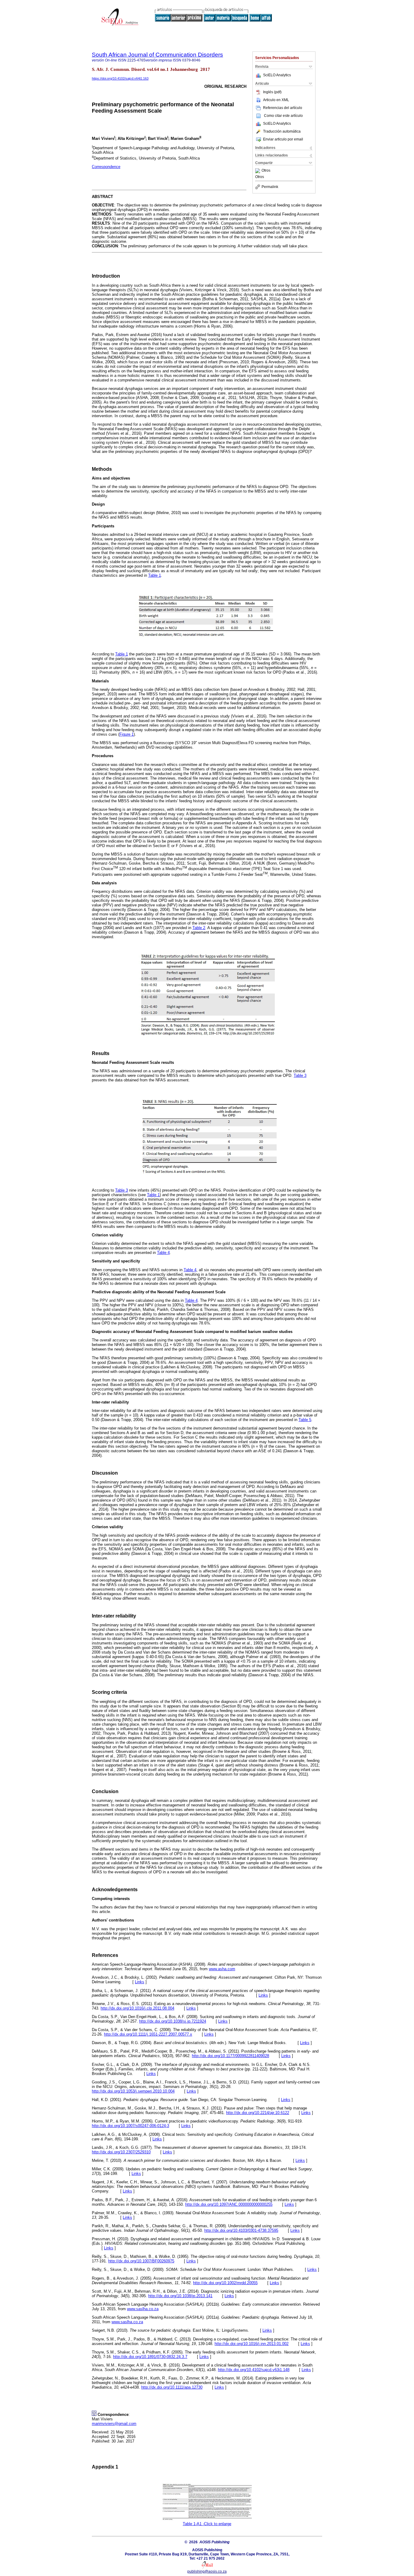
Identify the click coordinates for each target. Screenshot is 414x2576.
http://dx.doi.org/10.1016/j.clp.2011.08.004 (137, 2008)
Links (140, 1982)
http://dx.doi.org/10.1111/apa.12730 (172, 2387)
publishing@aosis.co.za (207, 2571)
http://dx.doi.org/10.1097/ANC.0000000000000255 (229, 2204)
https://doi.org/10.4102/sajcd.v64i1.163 (120, 78)
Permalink (270, 187)
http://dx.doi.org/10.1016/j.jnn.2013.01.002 (252, 2344)
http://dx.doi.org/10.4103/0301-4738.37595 (241, 2230)
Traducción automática (282, 131)
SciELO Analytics (277, 75)
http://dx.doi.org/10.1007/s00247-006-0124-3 (130, 2126)
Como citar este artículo (283, 116)
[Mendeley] (258, 171)
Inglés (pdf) (272, 92)
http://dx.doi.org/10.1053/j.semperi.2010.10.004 (133, 2091)
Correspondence (106, 167)
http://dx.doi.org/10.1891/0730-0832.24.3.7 (150, 2357)
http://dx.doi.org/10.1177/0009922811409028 (230, 2056)
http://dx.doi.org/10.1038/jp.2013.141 (180, 2296)
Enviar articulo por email (283, 139)
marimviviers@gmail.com (114, 2424)
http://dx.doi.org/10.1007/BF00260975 (141, 2261)
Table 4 (163, 1253)
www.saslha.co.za (143, 2309)
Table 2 (199, 928)
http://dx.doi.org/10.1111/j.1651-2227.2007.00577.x (148, 2034)
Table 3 (300, 1075)
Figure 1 (127, 734)
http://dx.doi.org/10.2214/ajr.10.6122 (258, 2113)
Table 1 (155, 575)
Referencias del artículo (283, 108)
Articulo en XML (276, 100)
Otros (266, 171)
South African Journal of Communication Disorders (157, 55)
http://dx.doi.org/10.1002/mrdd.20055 (225, 2283)
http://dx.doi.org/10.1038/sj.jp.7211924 (173, 2021)
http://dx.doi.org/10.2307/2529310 (121, 2152)
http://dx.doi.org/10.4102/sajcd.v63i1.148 (254, 2370)
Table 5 (305, 1420)
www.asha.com (222, 1969)
